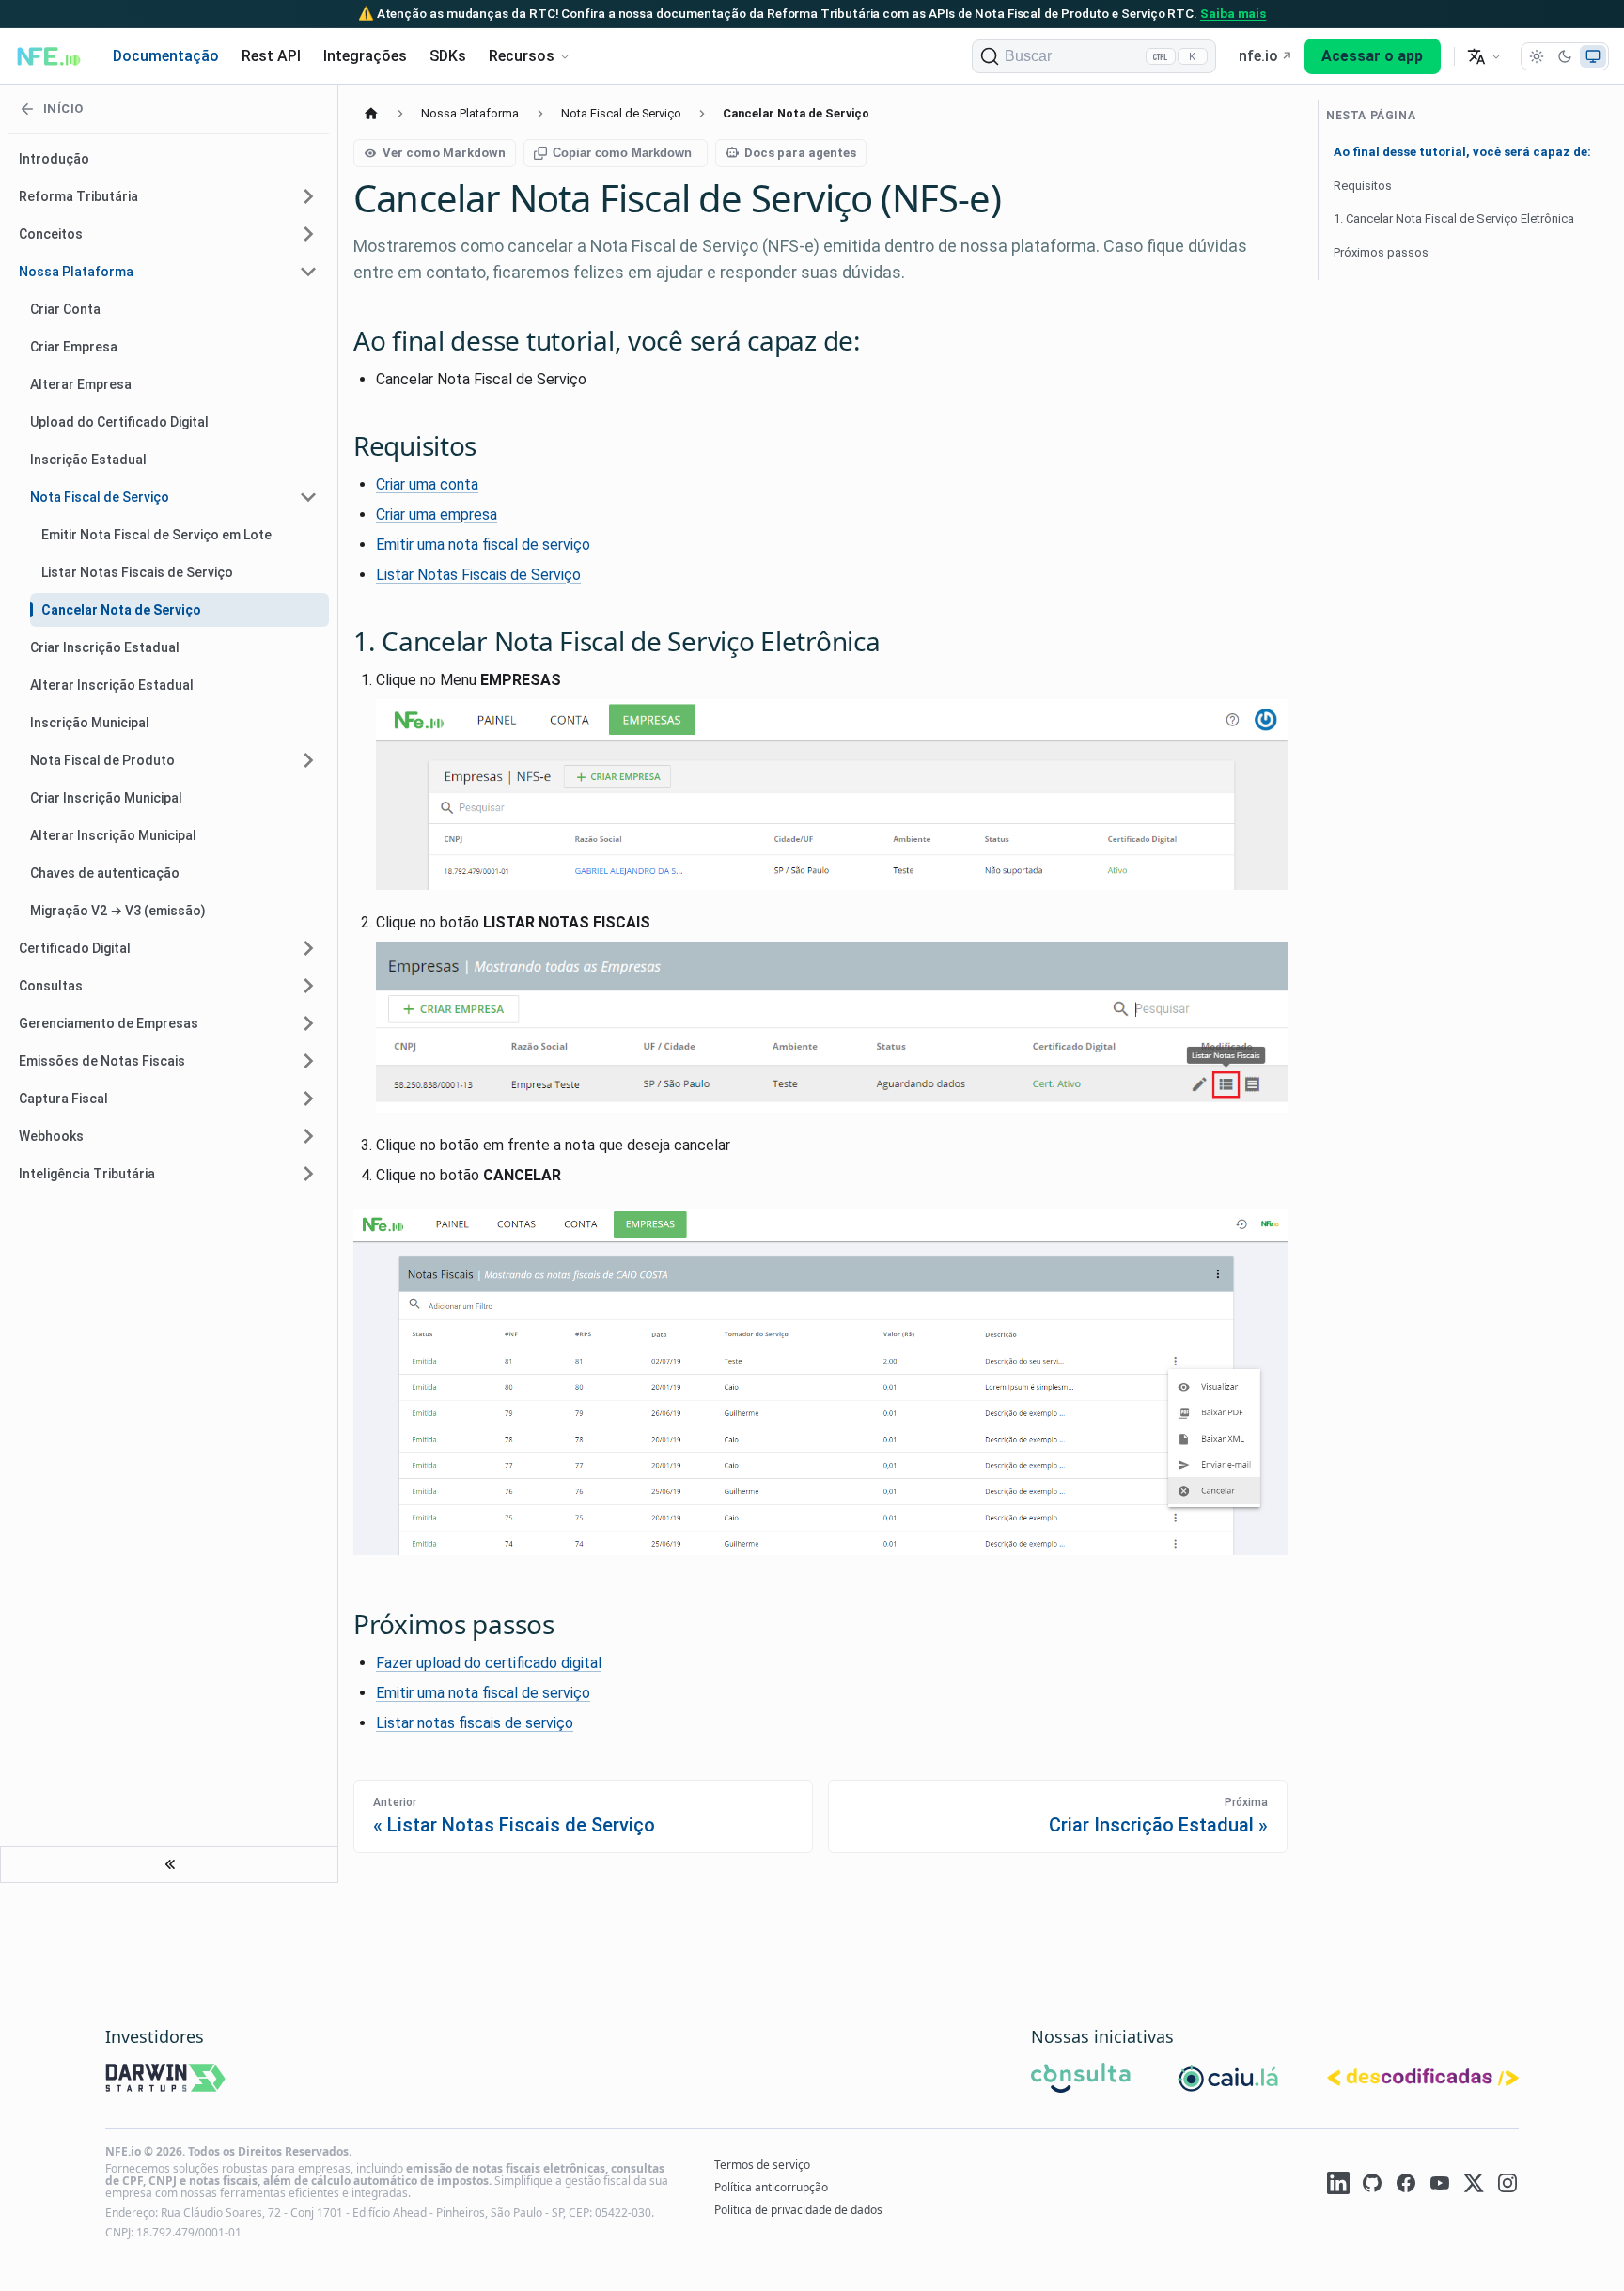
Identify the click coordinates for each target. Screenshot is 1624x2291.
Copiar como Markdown (622, 153)
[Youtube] (1440, 2186)
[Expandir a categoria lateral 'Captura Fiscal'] (308, 1099)
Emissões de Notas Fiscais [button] (102, 1061)
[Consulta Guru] (1081, 2081)
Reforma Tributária (78, 196)
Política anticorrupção (771, 2187)
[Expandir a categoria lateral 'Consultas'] (308, 986)
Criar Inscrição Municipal (106, 798)
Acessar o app (1372, 56)
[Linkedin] (1338, 2186)
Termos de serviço (762, 2165)
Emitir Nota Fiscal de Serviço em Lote (156, 535)
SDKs (448, 56)
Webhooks (51, 1136)
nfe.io (1258, 56)
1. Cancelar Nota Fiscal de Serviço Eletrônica (1454, 218)
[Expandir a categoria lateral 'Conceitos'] (308, 234)
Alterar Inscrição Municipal (113, 835)
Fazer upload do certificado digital (489, 1663)
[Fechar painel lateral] (169, 1864)
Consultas (51, 986)
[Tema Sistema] (1593, 56)
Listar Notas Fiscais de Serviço (137, 572)
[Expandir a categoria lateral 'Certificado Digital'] (308, 948)
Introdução (54, 159)
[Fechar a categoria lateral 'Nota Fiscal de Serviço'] (308, 497)
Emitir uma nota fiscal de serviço (483, 545)
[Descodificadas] (1423, 2080)
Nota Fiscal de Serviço (100, 497)
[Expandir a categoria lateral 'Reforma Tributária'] (308, 196)
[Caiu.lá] (1229, 2081)
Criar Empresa (74, 347)
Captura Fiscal (63, 1099)
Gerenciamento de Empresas (109, 1023)
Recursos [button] (522, 56)
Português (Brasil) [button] (1484, 56)
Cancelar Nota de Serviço (121, 610)
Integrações (365, 56)
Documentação (166, 56)
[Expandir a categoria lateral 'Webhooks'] (308, 1136)
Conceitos (51, 234)
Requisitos (1363, 186)
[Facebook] (1406, 2186)
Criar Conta (65, 309)
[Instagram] (1507, 2186)
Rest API (271, 56)
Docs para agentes (800, 153)
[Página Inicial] (371, 113)
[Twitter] (1474, 2186)
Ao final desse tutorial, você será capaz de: (1462, 152)
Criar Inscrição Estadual (105, 647)
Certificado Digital (75, 948)
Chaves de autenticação (105, 873)
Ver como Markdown (444, 153)
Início (63, 109)
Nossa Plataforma (76, 272)
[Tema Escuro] (1565, 56)
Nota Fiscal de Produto (102, 760)
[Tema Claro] (1537, 56)
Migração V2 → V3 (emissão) (118, 911)
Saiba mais (1233, 13)
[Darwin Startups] (166, 2081)
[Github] (1372, 2186)
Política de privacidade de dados (798, 2210)
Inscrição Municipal (90, 723)
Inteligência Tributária (87, 1174)
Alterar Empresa (81, 384)
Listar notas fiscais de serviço (475, 1723)
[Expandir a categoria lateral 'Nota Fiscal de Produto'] (308, 760)
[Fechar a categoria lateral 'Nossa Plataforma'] (308, 272)
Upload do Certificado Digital (119, 422)
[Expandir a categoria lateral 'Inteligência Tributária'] (308, 1174)
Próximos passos (1381, 252)
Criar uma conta (427, 484)
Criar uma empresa (437, 514)
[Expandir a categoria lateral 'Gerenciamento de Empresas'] (308, 1023)
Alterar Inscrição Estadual (112, 685)
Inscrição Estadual (88, 460)
